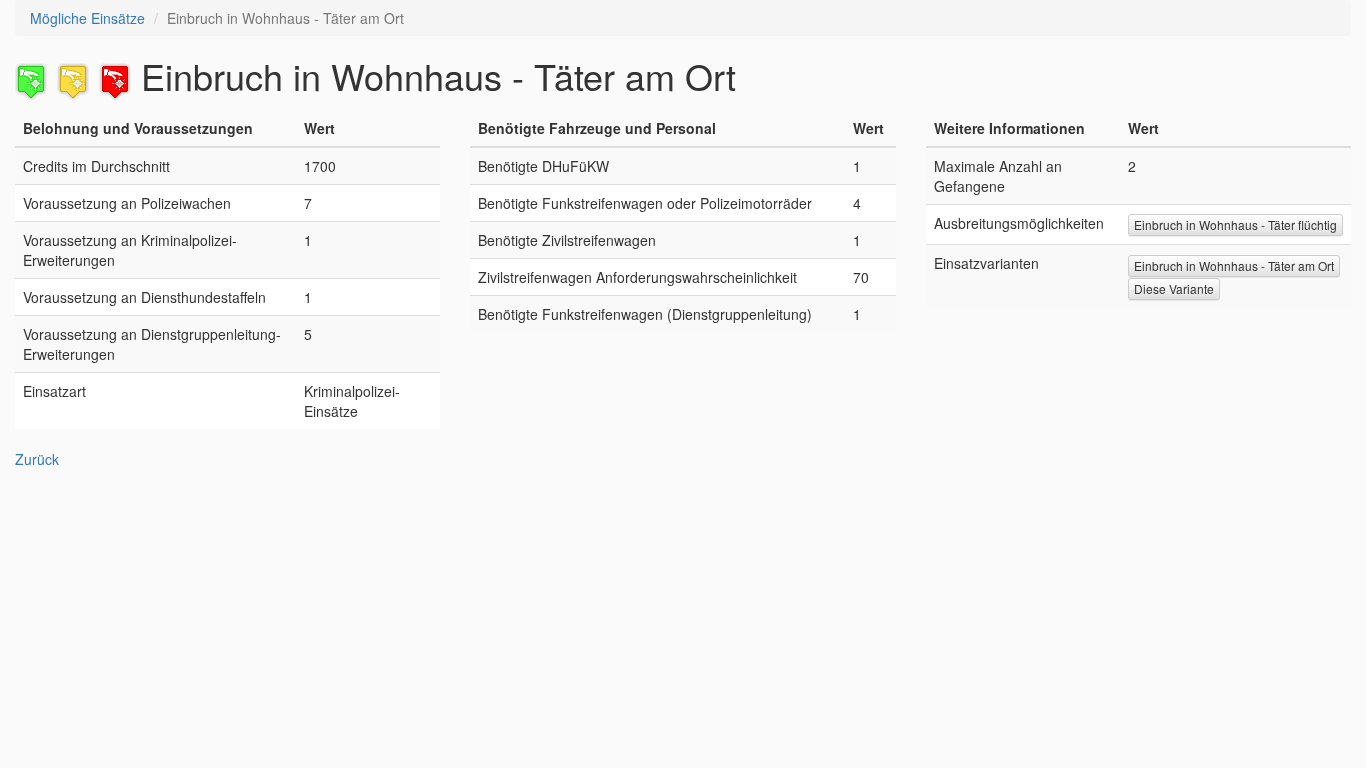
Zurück (37, 459)
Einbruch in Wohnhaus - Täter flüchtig (1235, 224)
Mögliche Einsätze (87, 18)
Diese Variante (1174, 288)
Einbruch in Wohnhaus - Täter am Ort (1234, 265)
